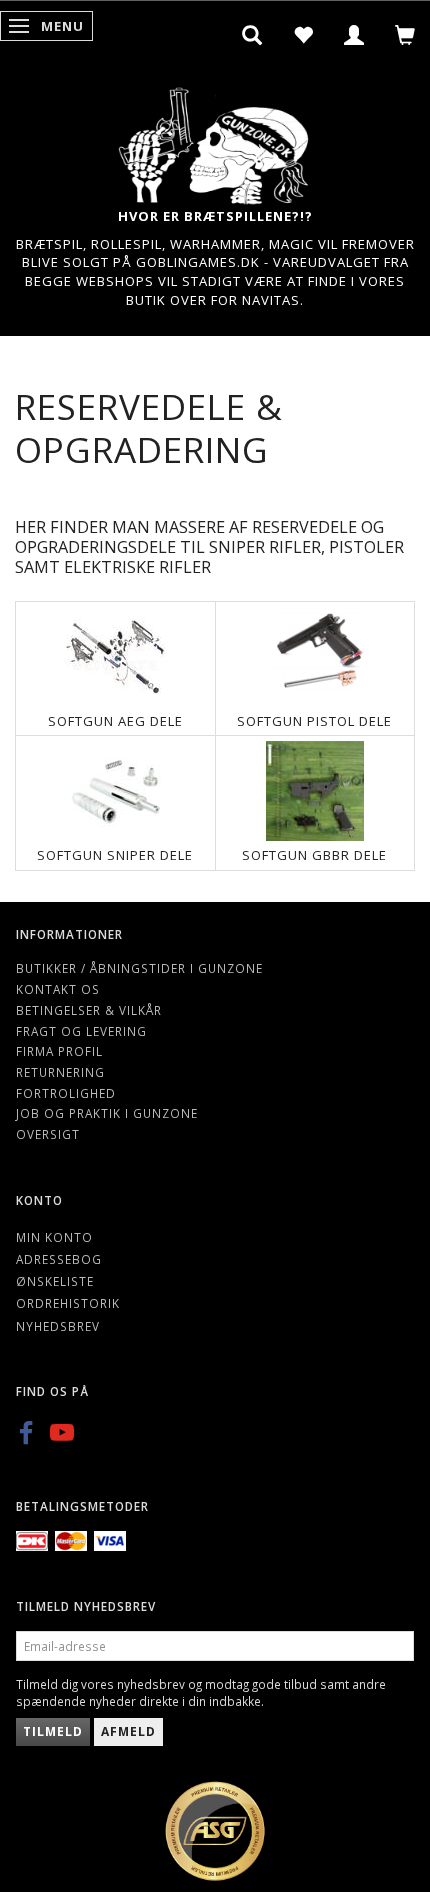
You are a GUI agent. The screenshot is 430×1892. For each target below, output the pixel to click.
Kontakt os (58, 989)
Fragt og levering (81, 1031)
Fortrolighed (66, 1093)
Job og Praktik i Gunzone (107, 1113)
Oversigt (48, 1134)
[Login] (354, 35)
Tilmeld (53, 1731)
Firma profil (59, 1051)
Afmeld (128, 1731)
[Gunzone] (215, 140)
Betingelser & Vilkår (89, 1010)
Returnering (60, 1072)
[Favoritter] (303, 35)
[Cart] (405, 35)
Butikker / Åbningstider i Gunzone (139, 968)
